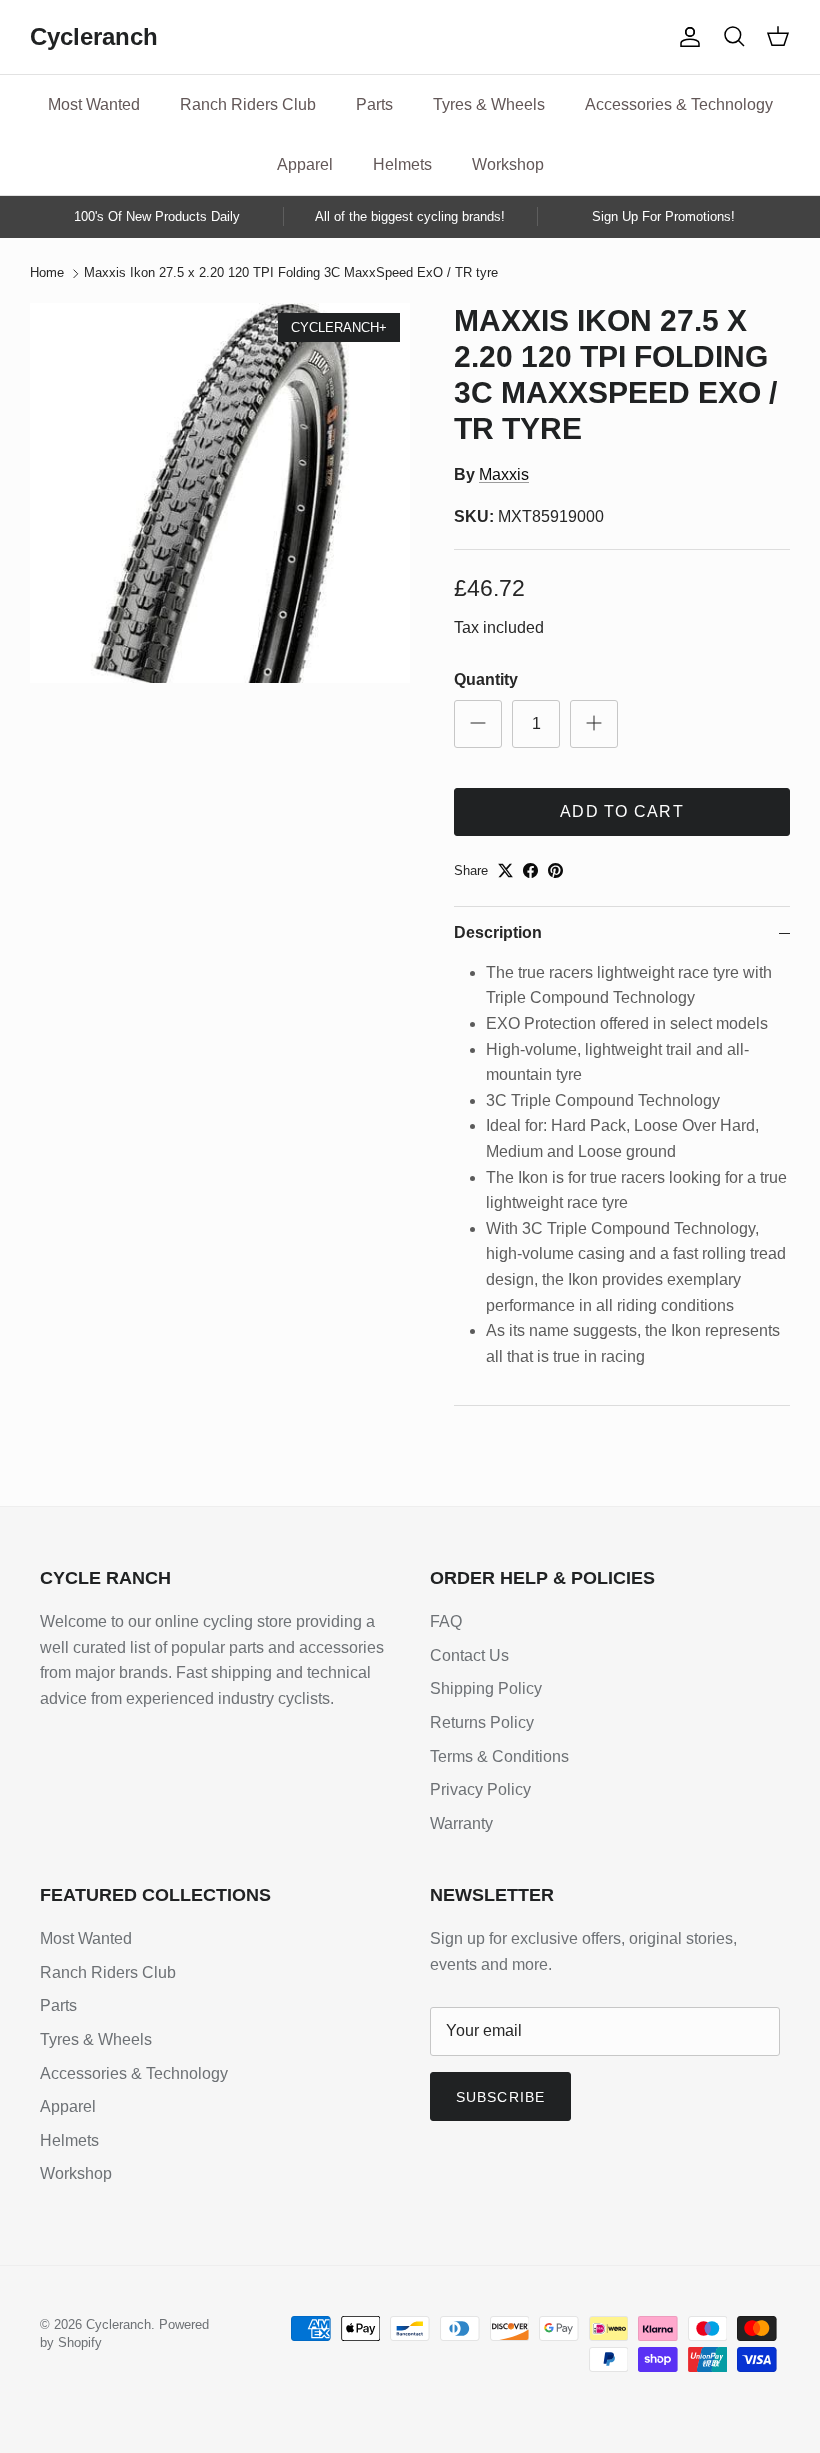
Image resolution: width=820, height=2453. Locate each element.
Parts (374, 104)
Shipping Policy (486, 1688)
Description (498, 932)
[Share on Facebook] (530, 870)
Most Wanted (94, 104)
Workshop (508, 164)
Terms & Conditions (499, 1756)
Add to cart (622, 811)
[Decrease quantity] (478, 724)
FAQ (446, 1621)
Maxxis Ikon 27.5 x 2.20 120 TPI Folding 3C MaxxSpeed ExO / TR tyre (291, 273)
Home (47, 273)
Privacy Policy (480, 1789)
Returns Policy (482, 1722)
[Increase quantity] (594, 724)
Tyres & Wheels (489, 104)
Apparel (305, 164)
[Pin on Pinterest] (555, 870)
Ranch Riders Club (248, 104)
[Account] (686, 37)
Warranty (461, 1823)
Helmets (402, 164)
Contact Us (469, 1655)
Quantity (486, 679)
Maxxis (504, 474)
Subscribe (500, 2097)
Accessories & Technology (679, 104)
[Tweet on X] (505, 870)
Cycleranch (118, 2324)
